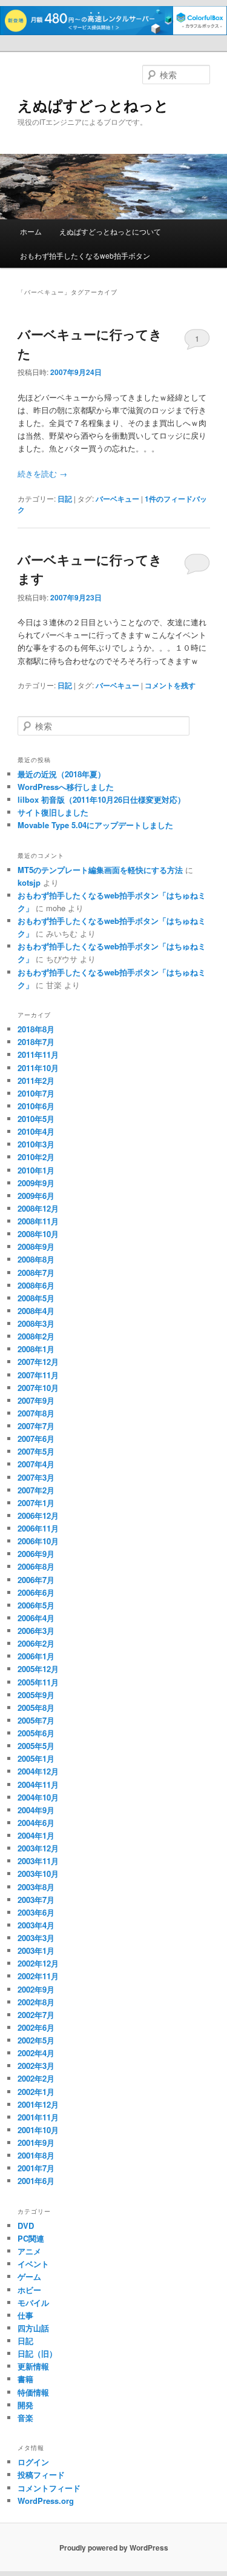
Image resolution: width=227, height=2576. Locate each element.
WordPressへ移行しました (66, 787)
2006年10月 (38, 1541)
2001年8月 (36, 2155)
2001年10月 (38, 2130)
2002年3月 (36, 2066)
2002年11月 (38, 1976)
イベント (33, 2264)
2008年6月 (36, 1285)
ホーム (31, 231)
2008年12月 (38, 1208)
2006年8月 (36, 1566)
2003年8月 (36, 1887)
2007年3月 (36, 1477)
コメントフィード (49, 2488)
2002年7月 (36, 2015)
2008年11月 (38, 1221)
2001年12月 (38, 2104)
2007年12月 (38, 1362)
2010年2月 (36, 1157)
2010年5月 (36, 1119)
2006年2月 (36, 1643)
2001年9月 (36, 2143)
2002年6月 (36, 2027)
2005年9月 (36, 1695)
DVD (26, 2226)
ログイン (33, 2462)
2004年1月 (36, 1835)
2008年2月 (36, 1336)
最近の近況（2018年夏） (61, 774)
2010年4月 (36, 1131)
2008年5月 (36, 1298)
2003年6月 (36, 1912)
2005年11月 (38, 1682)
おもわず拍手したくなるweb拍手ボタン (85, 255)
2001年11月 (38, 2117)
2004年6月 (36, 1823)
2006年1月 (36, 1656)
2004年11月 (38, 1784)
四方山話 (33, 2328)
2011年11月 (38, 1054)
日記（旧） (37, 2353)
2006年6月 (36, 1592)
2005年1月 (36, 1758)
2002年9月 (36, 1989)
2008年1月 (36, 1349)
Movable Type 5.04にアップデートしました (95, 825)
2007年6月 (36, 1439)
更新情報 (33, 2366)
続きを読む (42, 473)
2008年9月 (36, 1247)
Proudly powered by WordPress (114, 2548)
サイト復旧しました (53, 812)
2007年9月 (36, 1400)
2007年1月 (36, 1503)
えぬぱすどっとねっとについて (110, 231)
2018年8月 (36, 1029)
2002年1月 (36, 2092)
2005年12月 (38, 1669)
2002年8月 (36, 2002)
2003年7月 (36, 1900)
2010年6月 (36, 1106)
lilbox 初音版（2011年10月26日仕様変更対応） (101, 799)
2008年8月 (36, 1259)
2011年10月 (38, 1068)
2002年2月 (36, 2078)
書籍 (25, 2379)
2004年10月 (38, 1797)
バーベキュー (117, 499)
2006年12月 (38, 1515)
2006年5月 (36, 1605)
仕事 (25, 2315)
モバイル (33, 2302)
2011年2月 (36, 1081)
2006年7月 (36, 1580)
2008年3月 (36, 1323)
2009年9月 (36, 1183)
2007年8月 (36, 1413)
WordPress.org (46, 2501)
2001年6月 (36, 2181)
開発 (25, 2405)
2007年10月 (38, 1388)
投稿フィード (41, 2475)
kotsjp (29, 882)
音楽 (25, 2418)
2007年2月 (36, 1490)
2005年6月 (36, 1733)
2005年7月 (36, 1720)
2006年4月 (36, 1618)
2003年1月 (36, 1950)
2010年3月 (36, 1144)
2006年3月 (36, 1631)
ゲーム (29, 2276)
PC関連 (31, 2238)
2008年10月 (38, 1234)
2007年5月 (36, 1451)
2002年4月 (36, 2053)
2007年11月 (38, 1375)
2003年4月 (36, 1925)
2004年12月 (38, 1771)
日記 (65, 499)
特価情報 (33, 2392)
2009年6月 (36, 1196)
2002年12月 (38, 1963)
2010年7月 (36, 1093)
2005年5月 (36, 1746)
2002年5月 (36, 2040)
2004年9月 (36, 1810)
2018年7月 (36, 1042)
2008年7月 (36, 1273)
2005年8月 (36, 1708)
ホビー (29, 2290)
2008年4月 (36, 1311)
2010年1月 (36, 1170)
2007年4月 (36, 1464)
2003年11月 (38, 1861)
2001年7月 (36, 2168)
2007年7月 (36, 1426)
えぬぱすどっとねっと (93, 105)
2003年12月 (38, 1848)
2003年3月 (36, 1938)
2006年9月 (36, 1554)
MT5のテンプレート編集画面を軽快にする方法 (100, 870)
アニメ (29, 2251)
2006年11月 (38, 1528)
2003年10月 (38, 1874)
